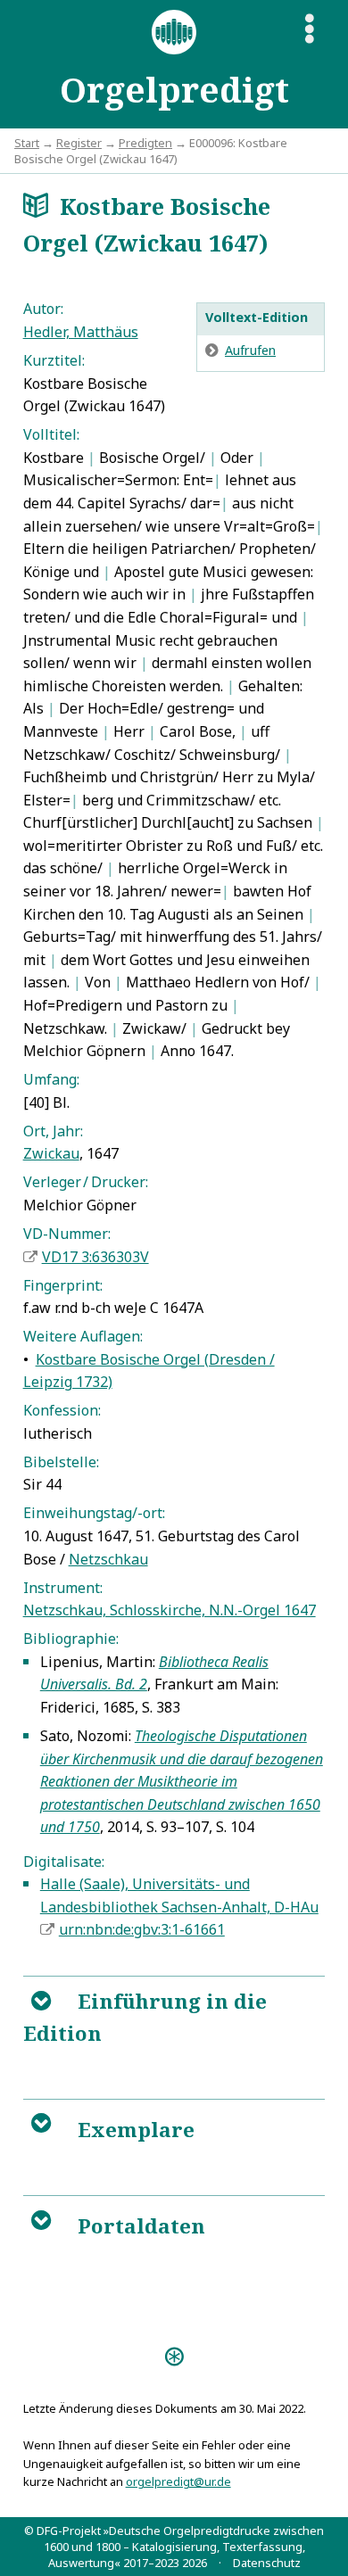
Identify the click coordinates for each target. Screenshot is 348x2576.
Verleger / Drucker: (86, 1182)
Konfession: (62, 1410)
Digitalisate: (64, 1862)
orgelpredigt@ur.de (178, 2481)
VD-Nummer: (67, 1234)
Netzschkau (108, 1559)
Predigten (145, 143)
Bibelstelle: (61, 1462)
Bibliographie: (71, 1639)
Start (27, 143)
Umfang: (51, 1079)
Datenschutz (267, 2563)
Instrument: (63, 1588)
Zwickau (51, 1153)
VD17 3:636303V (95, 1257)
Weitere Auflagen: (83, 1336)
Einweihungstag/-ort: (94, 1513)
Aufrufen (250, 350)
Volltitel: (51, 434)
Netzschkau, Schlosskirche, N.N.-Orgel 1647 (170, 1610)
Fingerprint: (63, 1285)
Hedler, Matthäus (81, 332)
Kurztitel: (54, 360)
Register (79, 143)
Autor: (43, 309)
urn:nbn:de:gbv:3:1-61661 (142, 1929)
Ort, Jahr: (53, 1131)
